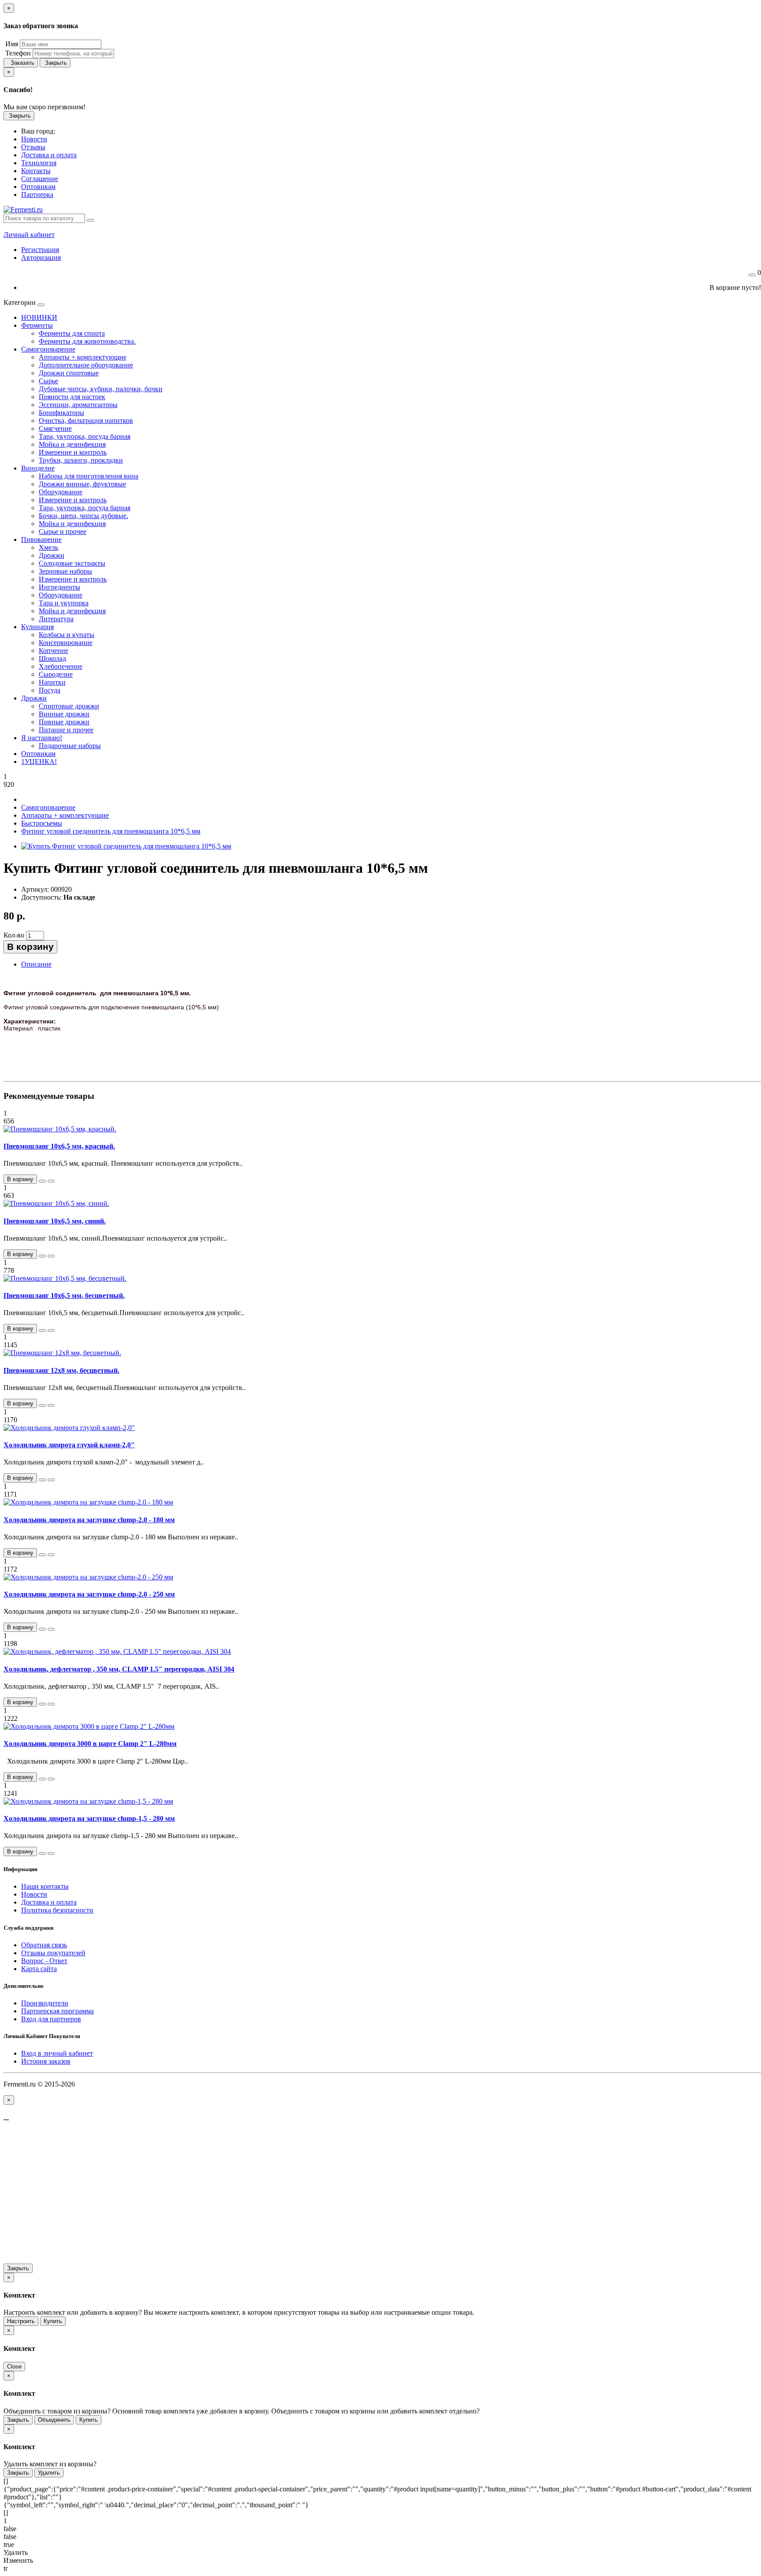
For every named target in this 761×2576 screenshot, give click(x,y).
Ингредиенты (59, 587)
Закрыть (55, 63)
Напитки (52, 682)
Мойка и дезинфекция (72, 444)
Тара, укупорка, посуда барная (85, 436)
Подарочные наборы (70, 746)
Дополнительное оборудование (86, 365)
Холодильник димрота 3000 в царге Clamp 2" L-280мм (90, 1744)
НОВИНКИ (39, 317)
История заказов (46, 2061)
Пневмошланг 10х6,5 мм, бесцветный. (64, 1295)
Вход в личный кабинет (57, 2053)
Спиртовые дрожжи (69, 706)
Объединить (54, 2420)
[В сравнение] (51, 1181)
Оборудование (61, 492)
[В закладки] (42, 1181)
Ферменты (37, 325)
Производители (45, 2003)
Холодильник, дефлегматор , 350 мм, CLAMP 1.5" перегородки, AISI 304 (119, 1669)
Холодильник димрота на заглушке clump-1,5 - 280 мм (89, 1818)
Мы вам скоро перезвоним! (44, 107)
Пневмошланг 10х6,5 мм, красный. (59, 1146)
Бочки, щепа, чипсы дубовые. (83, 516)
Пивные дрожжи (64, 722)
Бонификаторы (61, 413)
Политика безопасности (57, 1910)
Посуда (50, 690)
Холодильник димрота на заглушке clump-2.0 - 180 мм (89, 1520)
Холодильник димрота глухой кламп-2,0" (69, 1445)
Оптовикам (38, 754)
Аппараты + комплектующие (83, 357)
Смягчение (55, 428)
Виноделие (38, 468)
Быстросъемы (42, 823)
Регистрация (40, 250)
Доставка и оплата (49, 1902)
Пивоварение (41, 539)
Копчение (54, 650)
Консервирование (66, 643)
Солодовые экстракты (72, 563)
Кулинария (37, 627)
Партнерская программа (57, 2011)
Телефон (17, 53)
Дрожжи (52, 555)
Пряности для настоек (72, 397)
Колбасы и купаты (66, 635)
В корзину (30, 947)
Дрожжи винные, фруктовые (82, 484)
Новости (34, 1894)
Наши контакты (45, 1886)
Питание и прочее (66, 730)
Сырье (48, 381)
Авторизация (41, 258)
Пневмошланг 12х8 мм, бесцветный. (61, 1370)
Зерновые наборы (65, 571)
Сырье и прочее (63, 532)
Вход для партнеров (51, 2019)
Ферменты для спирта (72, 333)
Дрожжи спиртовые (69, 373)
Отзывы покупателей (53, 1953)
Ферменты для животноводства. (87, 341)
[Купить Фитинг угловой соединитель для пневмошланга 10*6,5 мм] (126, 846)
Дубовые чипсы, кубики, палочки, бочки (101, 389)
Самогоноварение (48, 349)
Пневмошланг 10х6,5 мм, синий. (55, 1221)
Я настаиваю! (42, 738)
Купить (53, 2321)
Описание (36, 964)
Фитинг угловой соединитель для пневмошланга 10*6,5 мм (111, 831)
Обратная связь (44, 1945)
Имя (11, 44)
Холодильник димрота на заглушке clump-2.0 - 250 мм (89, 1594)
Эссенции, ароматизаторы (78, 405)
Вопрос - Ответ (44, 1961)
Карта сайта (39, 1969)
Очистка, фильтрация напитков (86, 421)
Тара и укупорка (64, 603)
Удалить (49, 2473)
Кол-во (14, 935)
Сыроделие (56, 674)
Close (14, 2367)
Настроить (21, 2321)
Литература (56, 619)
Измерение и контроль (73, 452)
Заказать (21, 63)
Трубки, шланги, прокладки (81, 460)
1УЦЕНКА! (39, 762)
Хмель (48, 547)
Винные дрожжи (64, 714)
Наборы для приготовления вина (89, 476)
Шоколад (52, 658)
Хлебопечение (61, 666)
